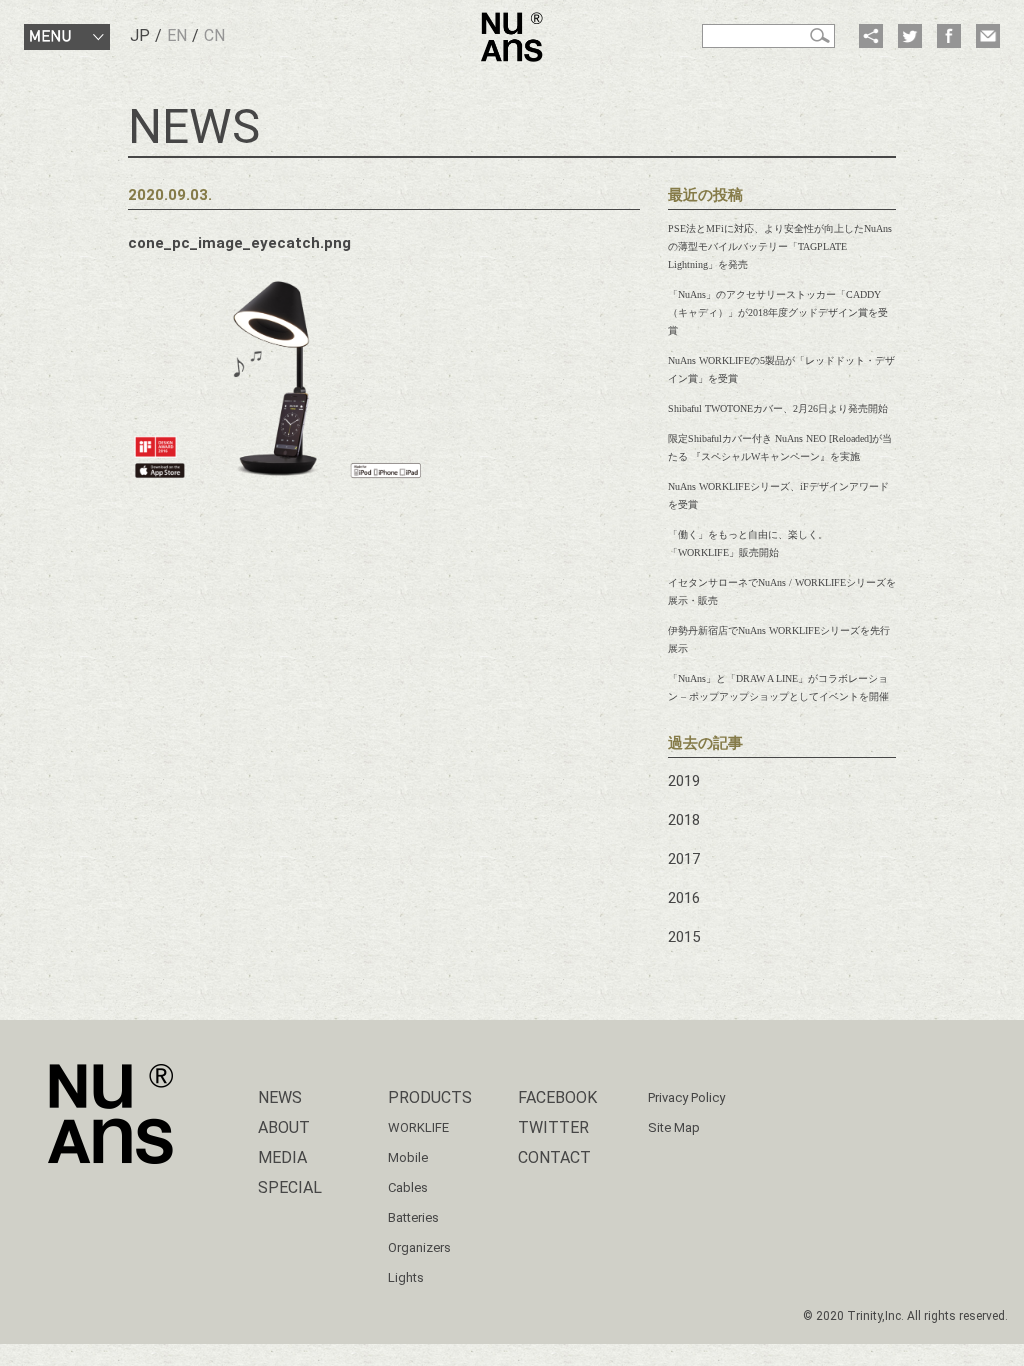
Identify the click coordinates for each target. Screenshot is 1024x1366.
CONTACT (554, 1157)
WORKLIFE (418, 1127)
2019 (684, 781)
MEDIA (282, 1157)
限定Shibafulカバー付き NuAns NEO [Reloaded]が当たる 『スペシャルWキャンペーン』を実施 (780, 447)
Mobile (408, 1157)
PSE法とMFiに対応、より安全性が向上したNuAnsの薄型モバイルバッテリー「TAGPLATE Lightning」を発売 (780, 246)
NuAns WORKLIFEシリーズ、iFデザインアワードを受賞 (778, 495)
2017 (684, 859)
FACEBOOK (557, 1097)
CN (214, 35)
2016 (684, 898)
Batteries (413, 1217)
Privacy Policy (686, 1097)
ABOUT (284, 1127)
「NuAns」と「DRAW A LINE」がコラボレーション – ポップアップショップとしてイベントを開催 (778, 687)
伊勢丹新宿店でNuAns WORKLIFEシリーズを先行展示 (779, 639)
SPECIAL (290, 1187)
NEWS (280, 1097)
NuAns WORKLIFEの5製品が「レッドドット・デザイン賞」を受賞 (781, 369)
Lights (406, 1277)
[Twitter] (910, 36)
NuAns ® (512, 37)
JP (140, 35)
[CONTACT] (988, 36)
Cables (408, 1187)
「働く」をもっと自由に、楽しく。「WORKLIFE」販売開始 (748, 543)
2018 (684, 820)
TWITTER (553, 1127)
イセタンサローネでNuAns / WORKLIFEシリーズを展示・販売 (782, 591)
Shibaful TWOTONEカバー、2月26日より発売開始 (778, 408)
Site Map (674, 1127)
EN (177, 35)
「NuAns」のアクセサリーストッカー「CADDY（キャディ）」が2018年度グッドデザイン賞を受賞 (778, 312)
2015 (684, 937)
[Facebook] (949, 36)
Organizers (419, 1247)
